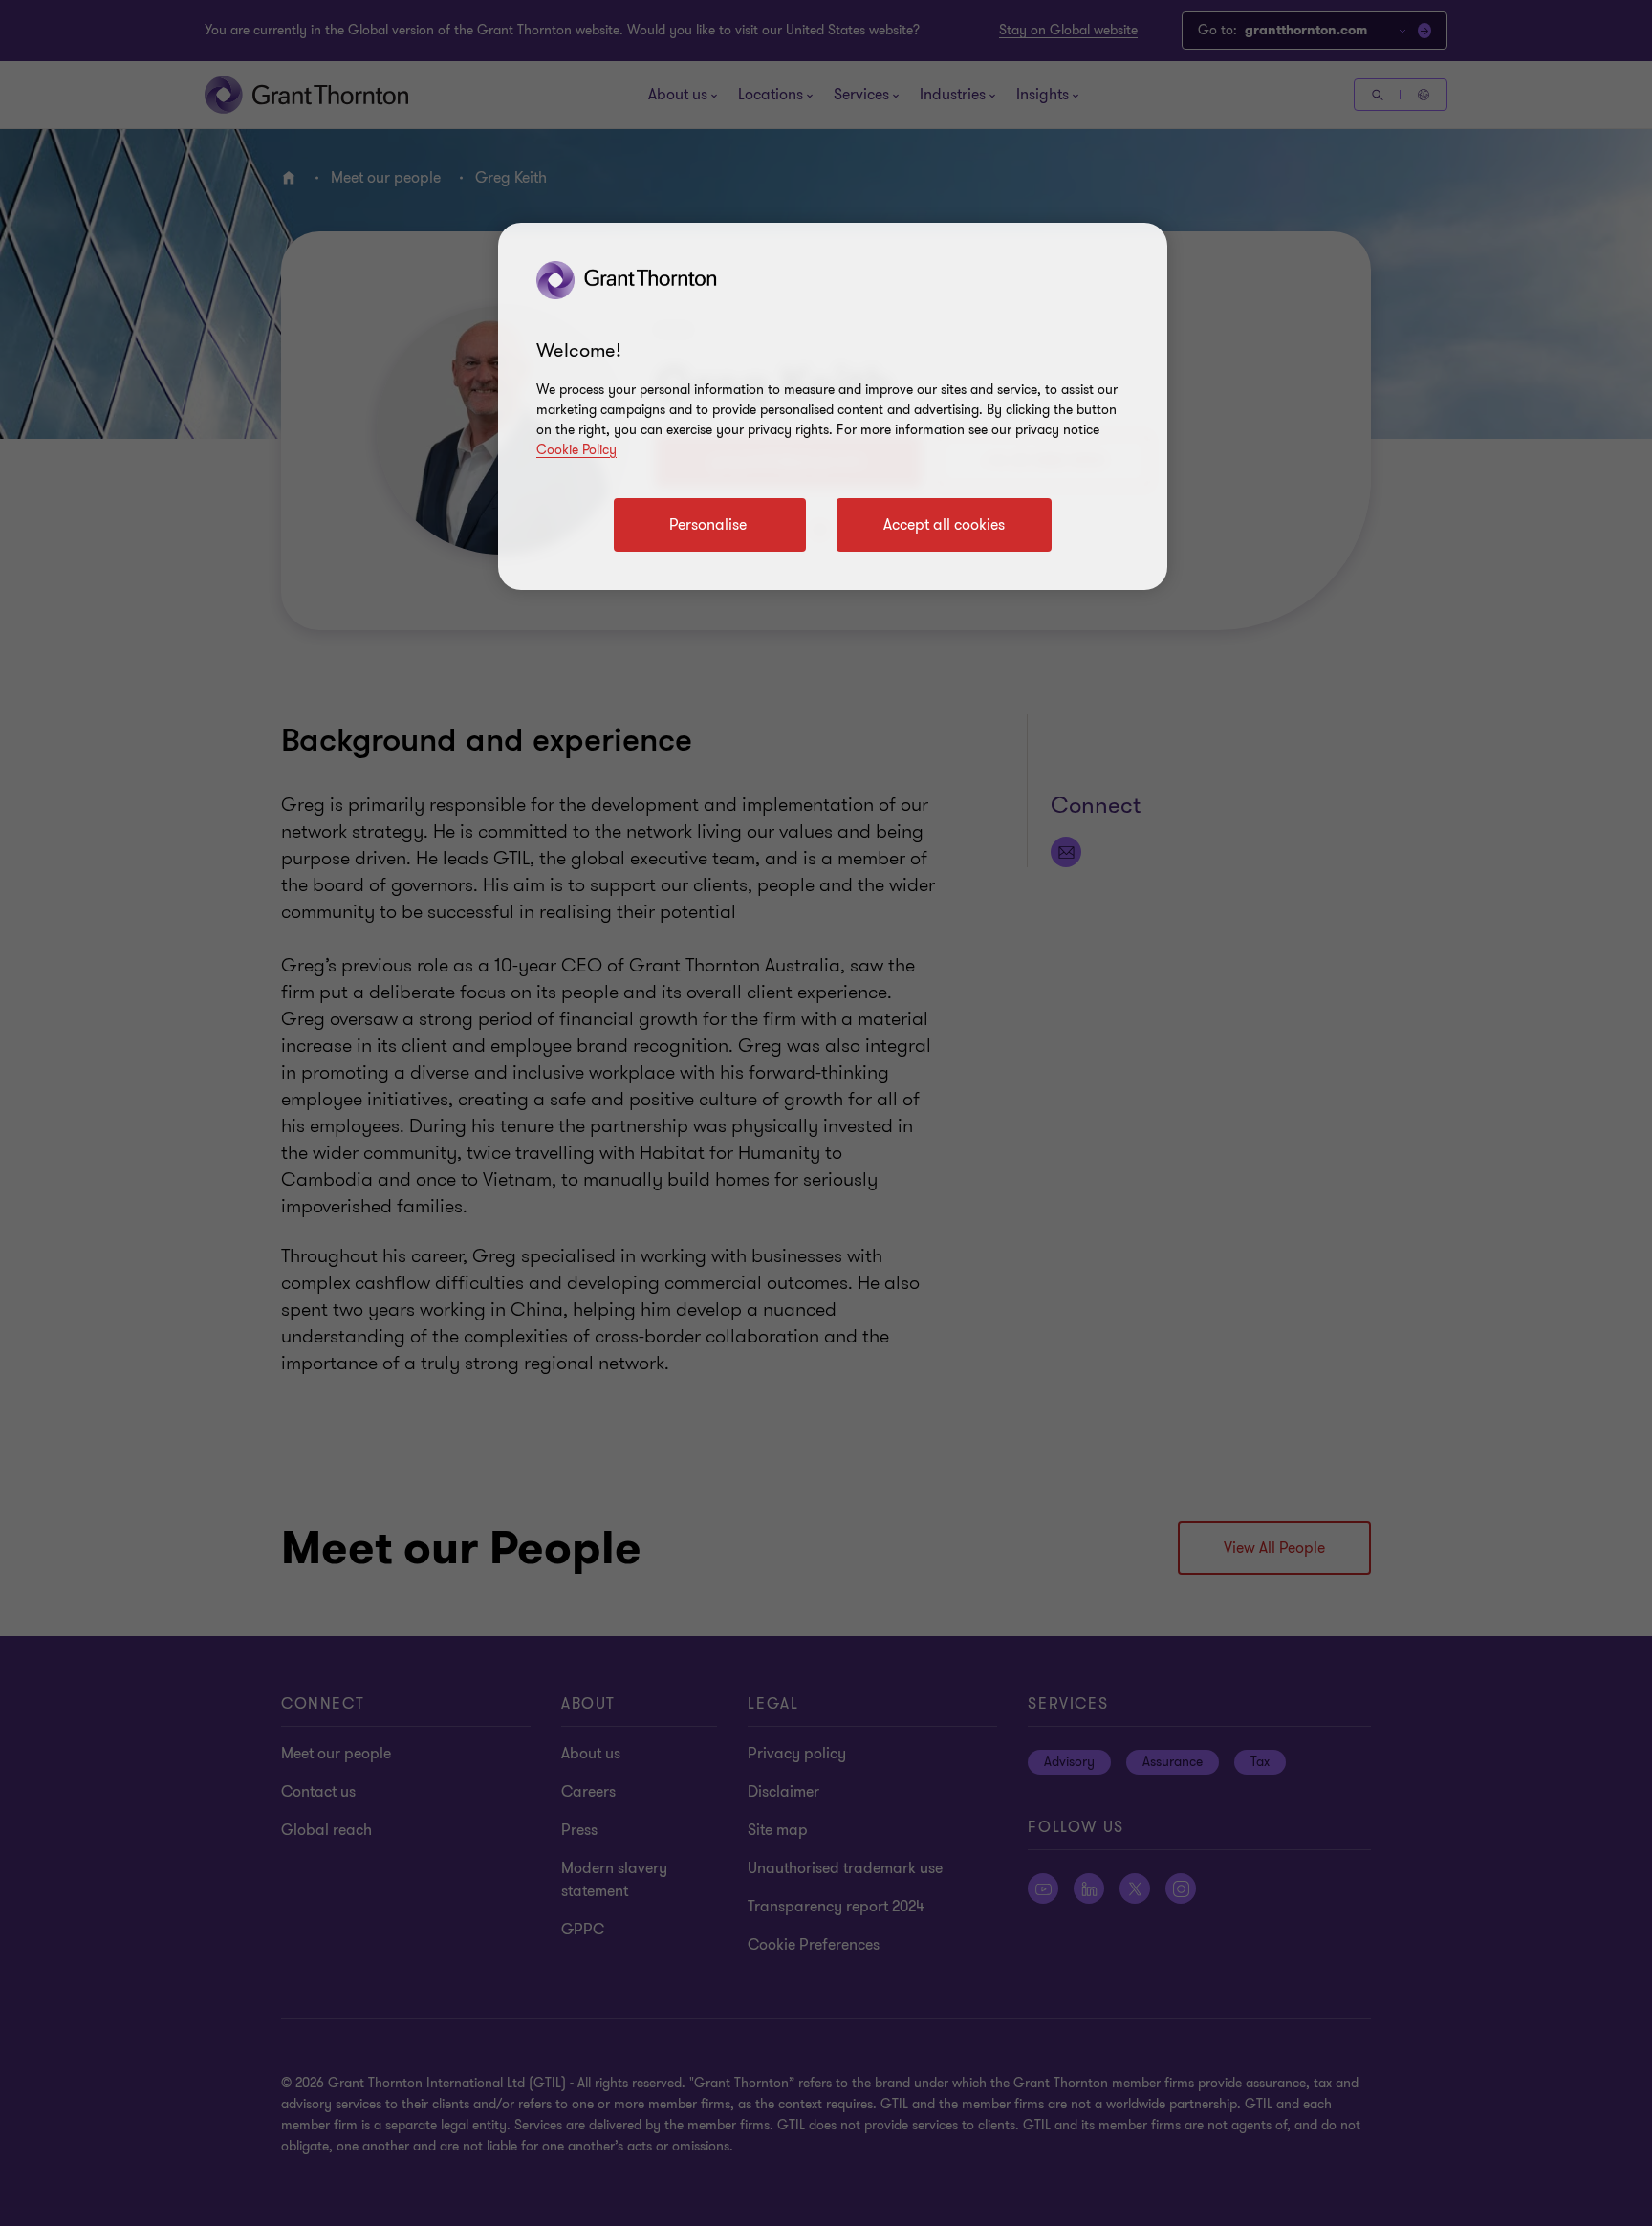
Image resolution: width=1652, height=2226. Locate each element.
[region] (833, 406)
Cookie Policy (576, 450)
